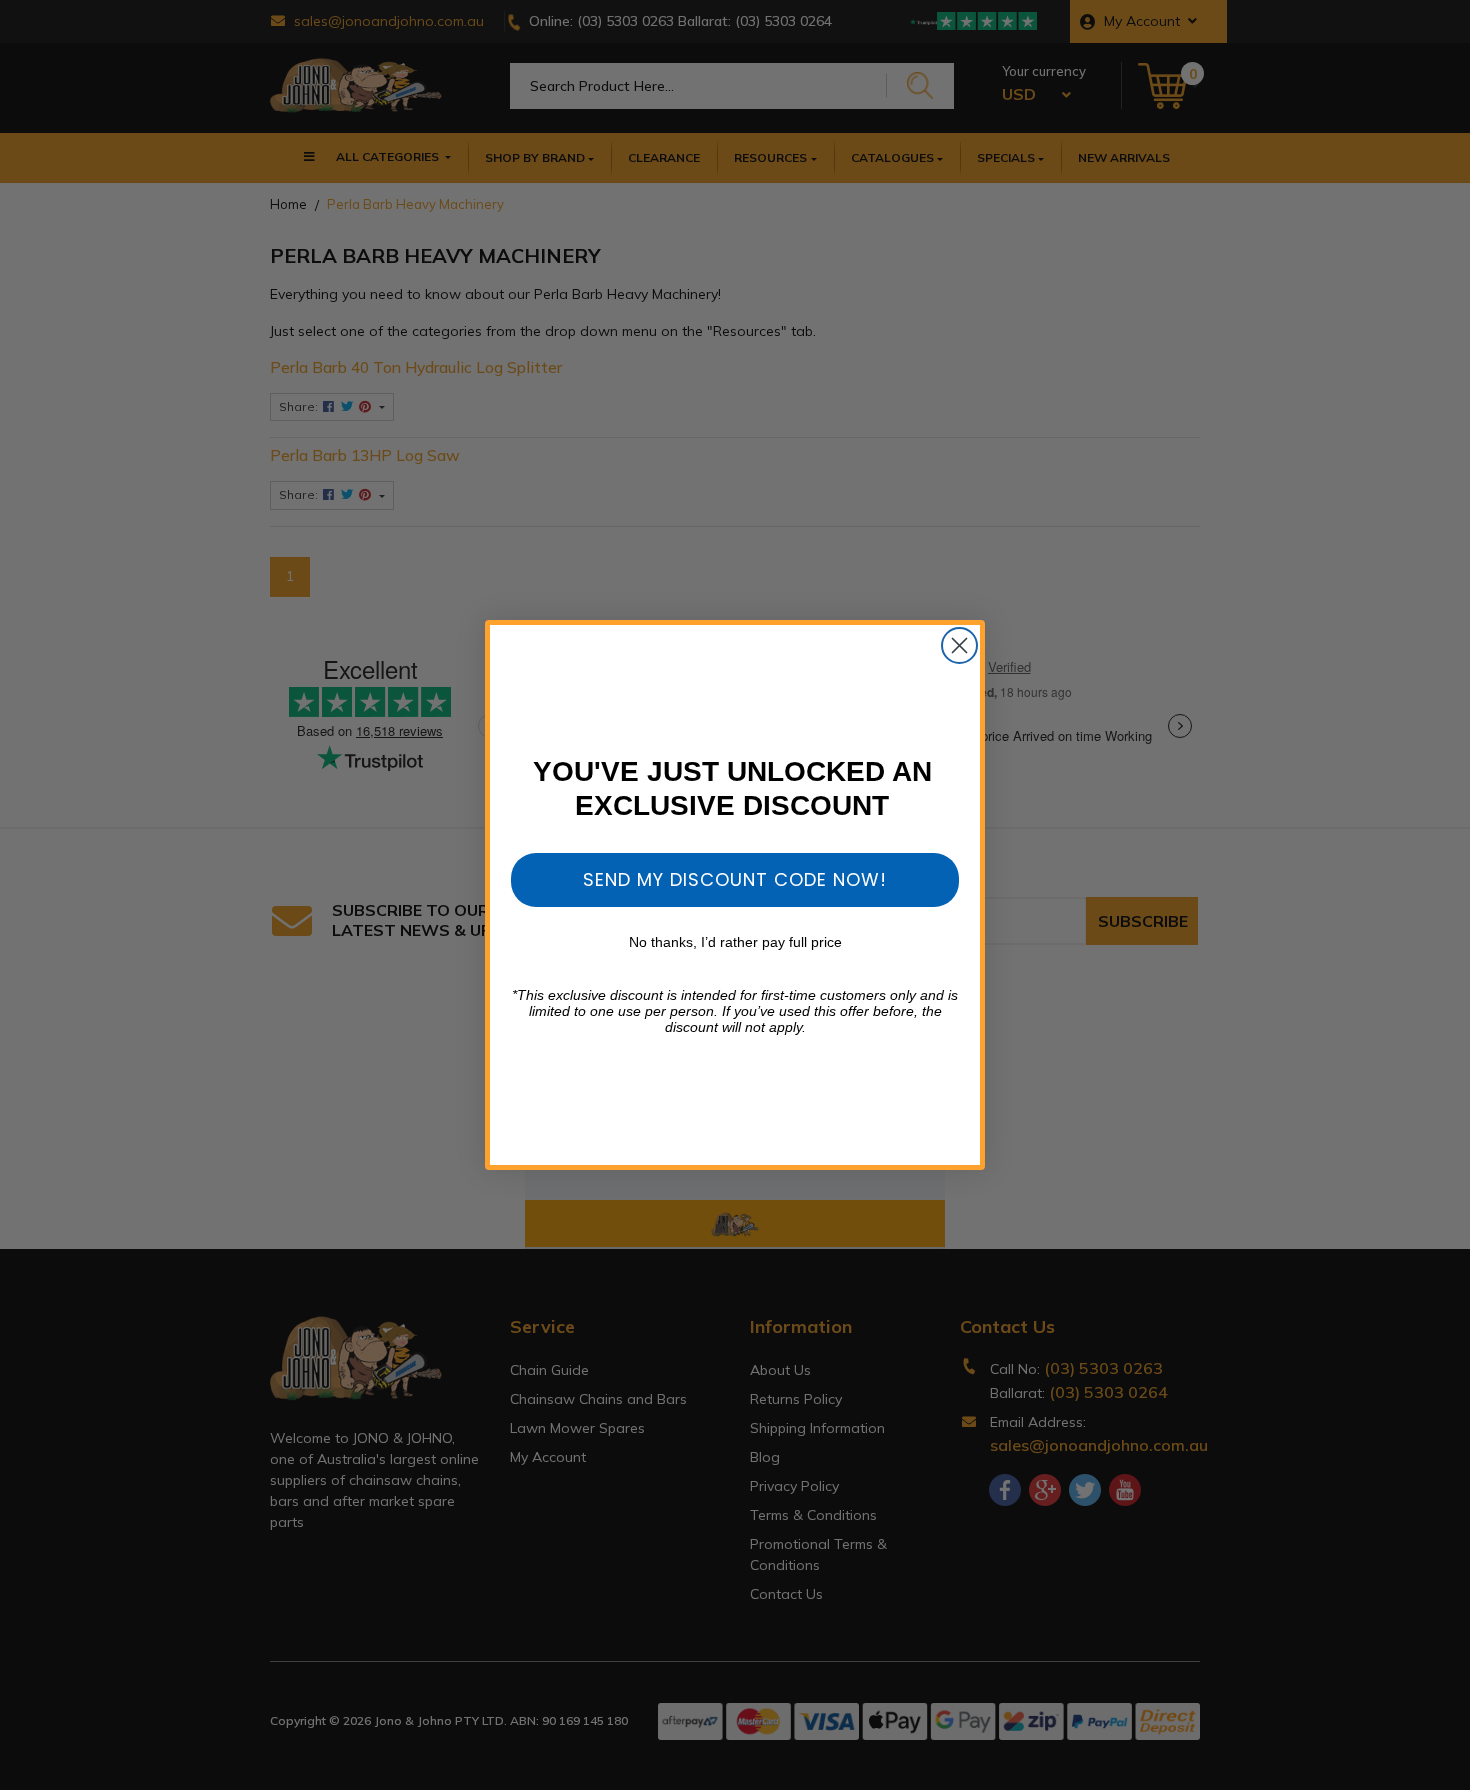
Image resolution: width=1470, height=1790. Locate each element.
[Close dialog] (959, 645)
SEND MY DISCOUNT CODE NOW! (735, 879)
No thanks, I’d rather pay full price (735, 942)
